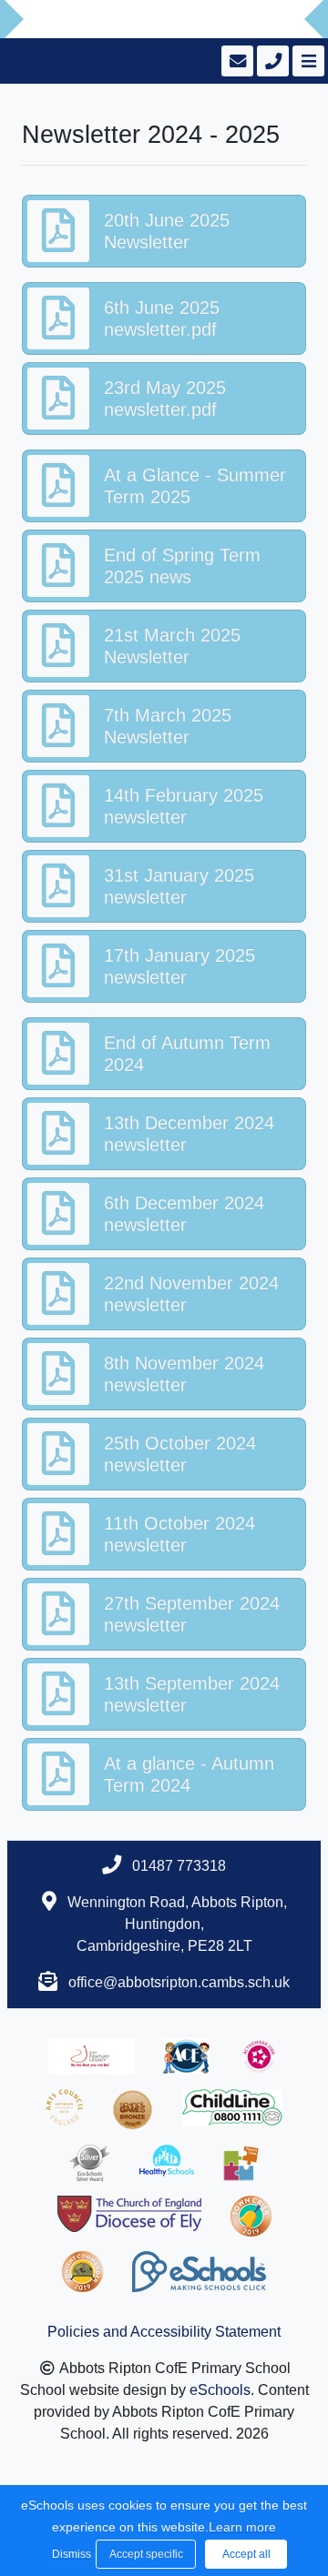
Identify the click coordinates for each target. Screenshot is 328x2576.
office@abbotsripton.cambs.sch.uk (179, 1982)
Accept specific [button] (146, 2554)
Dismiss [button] (69, 2554)
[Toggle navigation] (307, 61)
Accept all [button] (246, 2554)
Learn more (242, 2527)
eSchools (220, 2390)
